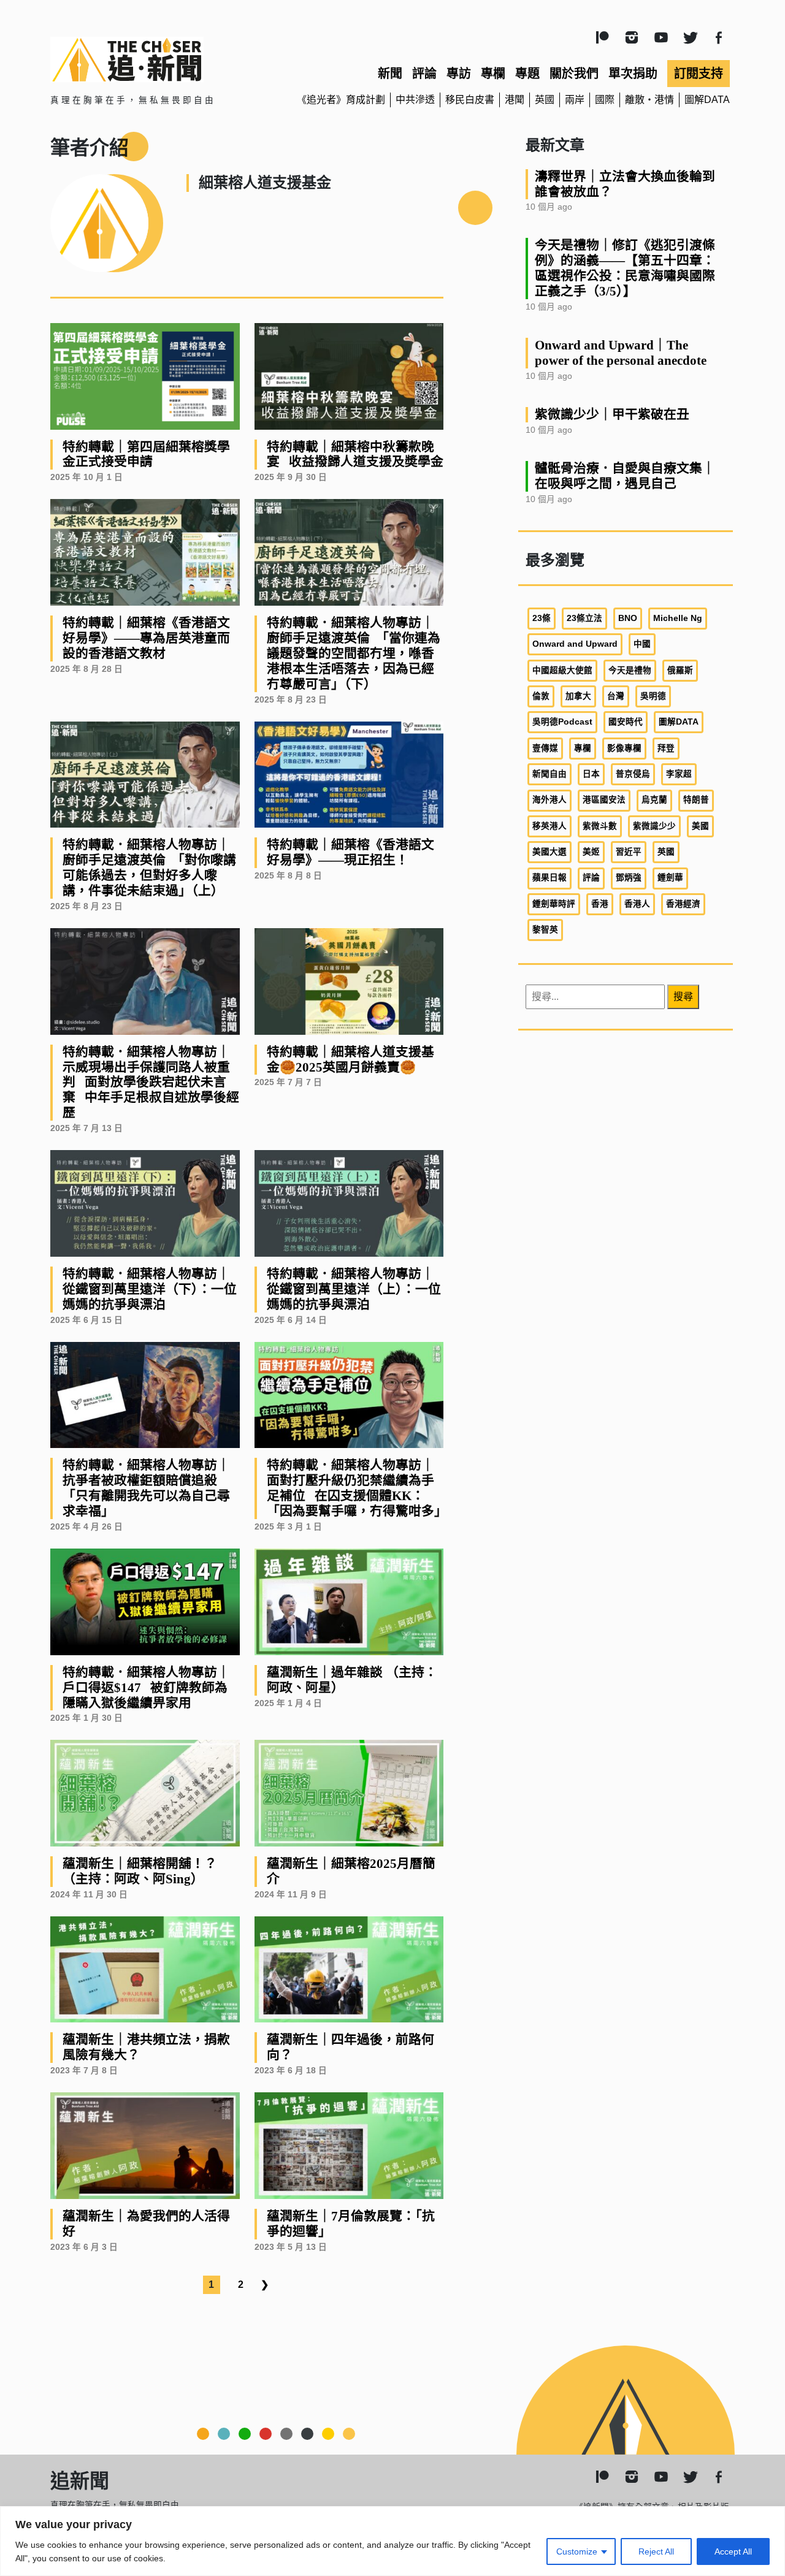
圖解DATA (707, 100)
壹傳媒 (545, 748)
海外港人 (549, 800)
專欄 (493, 74)
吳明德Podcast (562, 722)
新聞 (390, 74)
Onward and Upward (575, 644)
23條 (542, 618)
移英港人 (549, 826)
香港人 (637, 904)
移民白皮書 (470, 100)
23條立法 (584, 618)
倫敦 (541, 696)
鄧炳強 (629, 878)
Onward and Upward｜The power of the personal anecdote (621, 352)
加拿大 (578, 696)
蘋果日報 (549, 878)
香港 (600, 904)
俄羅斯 (680, 670)
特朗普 (696, 800)
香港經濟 (683, 904)
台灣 (616, 696)
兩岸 (575, 100)
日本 (591, 774)
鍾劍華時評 (554, 904)
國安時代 (626, 722)
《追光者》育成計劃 (341, 100)
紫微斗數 (600, 826)
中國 (642, 644)
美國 (700, 826)
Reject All (656, 2551)
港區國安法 (604, 800)
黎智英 (545, 930)
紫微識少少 (654, 826)
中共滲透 (415, 100)
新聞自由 (549, 774)
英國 (545, 100)
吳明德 (653, 696)
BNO (628, 618)
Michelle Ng (678, 618)
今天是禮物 (630, 670)
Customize (577, 2551)
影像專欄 (624, 748)
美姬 (591, 852)
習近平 (629, 852)
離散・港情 (649, 100)
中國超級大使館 (562, 670)
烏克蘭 (654, 800)
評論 (424, 74)
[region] (392, 2541)
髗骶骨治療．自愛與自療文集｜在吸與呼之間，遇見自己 (625, 476)
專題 (527, 74)
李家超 (679, 774)
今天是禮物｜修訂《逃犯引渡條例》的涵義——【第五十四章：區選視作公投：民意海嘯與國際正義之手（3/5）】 (625, 268)
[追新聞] (159, 59)
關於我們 (574, 74)
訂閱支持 (699, 74)
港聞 (515, 100)
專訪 (459, 74)
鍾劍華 (670, 878)
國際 (605, 100)
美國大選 (549, 852)
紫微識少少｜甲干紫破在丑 (612, 414)
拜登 (666, 748)
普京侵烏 (633, 774)
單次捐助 (633, 74)
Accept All (733, 2551)
